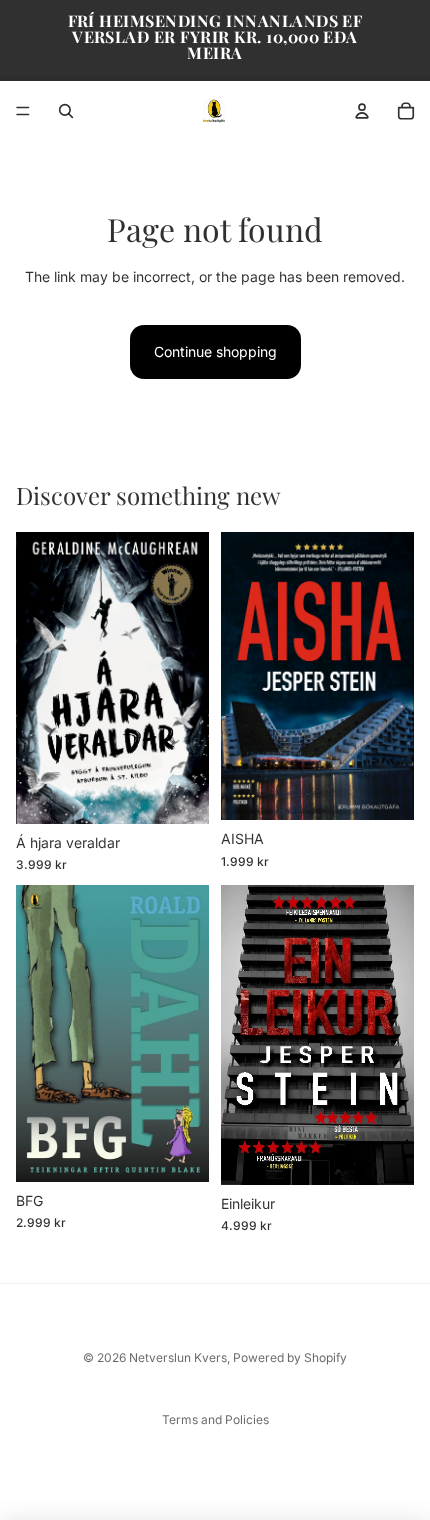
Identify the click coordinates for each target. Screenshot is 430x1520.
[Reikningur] (362, 111)
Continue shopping (215, 351)
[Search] (66, 111)
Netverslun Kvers (178, 1357)
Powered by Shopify (290, 1357)
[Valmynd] (23, 111)
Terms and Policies (215, 1419)
